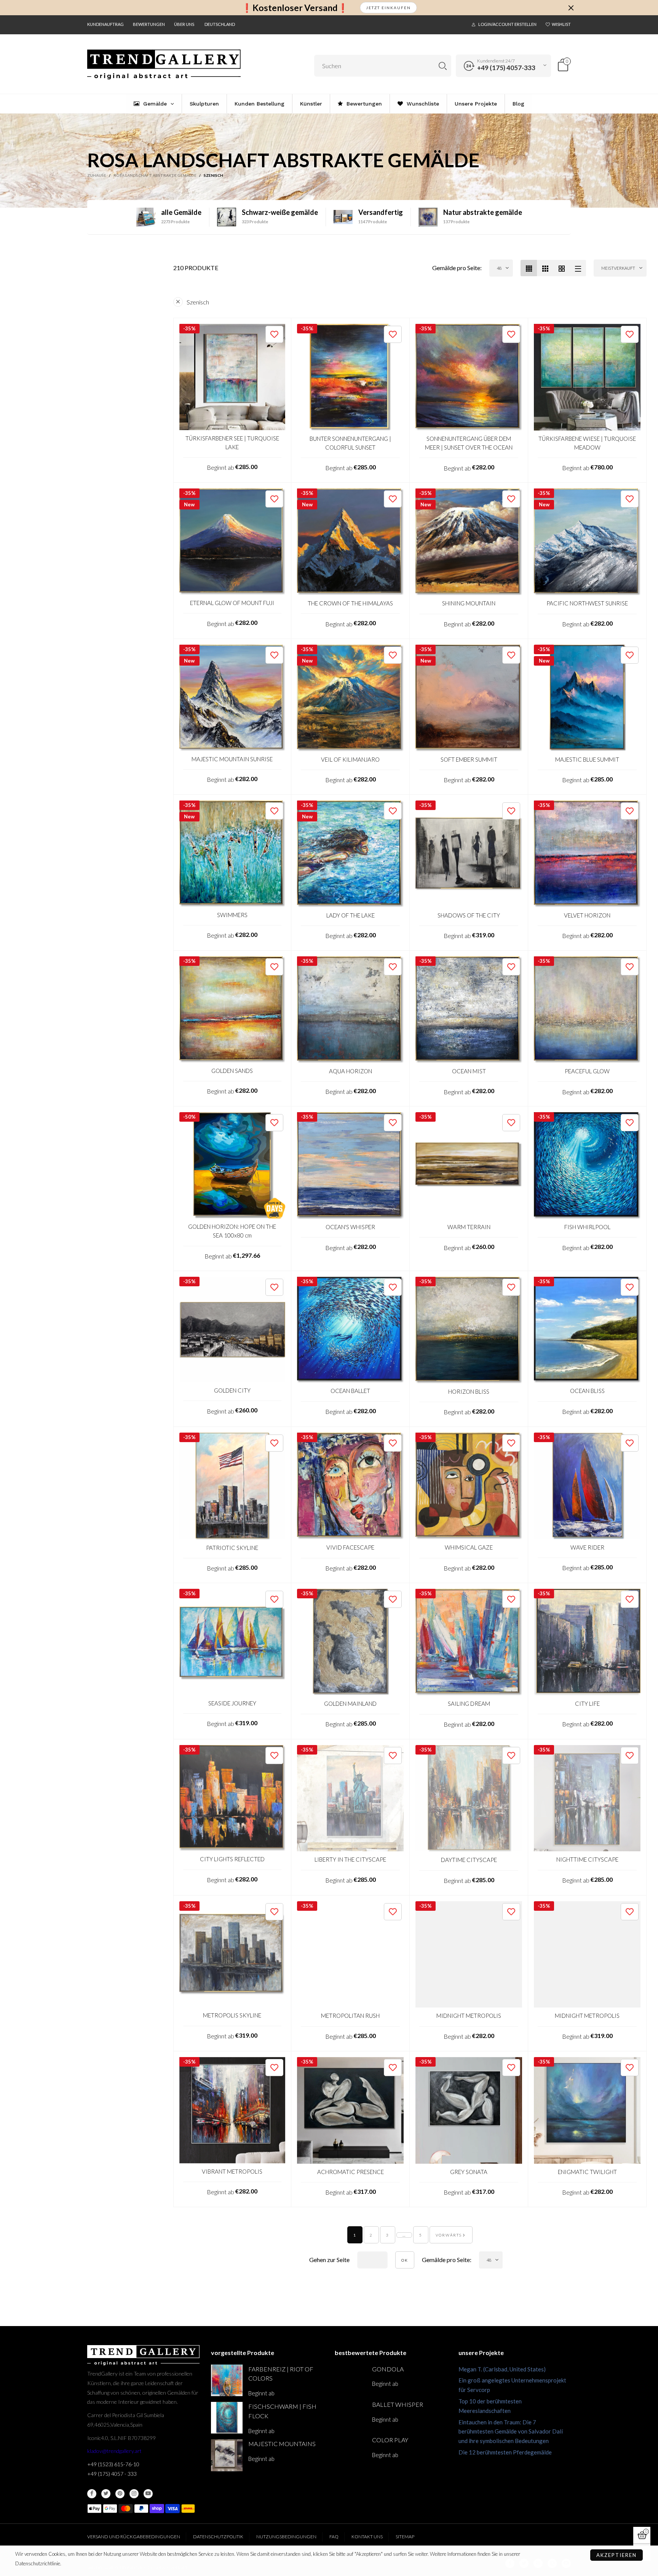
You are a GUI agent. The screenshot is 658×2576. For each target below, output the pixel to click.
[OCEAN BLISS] (587, 1330)
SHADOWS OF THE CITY (469, 915)
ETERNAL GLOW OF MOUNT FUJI (232, 603)
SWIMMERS (232, 915)
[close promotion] (571, 8)
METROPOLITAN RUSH (350, 2016)
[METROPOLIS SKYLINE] (232, 1954)
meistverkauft (618, 268)
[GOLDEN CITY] (232, 1330)
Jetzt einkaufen (388, 8)
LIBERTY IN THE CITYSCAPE (350, 1859)
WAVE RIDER (587, 1547)
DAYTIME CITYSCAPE (469, 1860)
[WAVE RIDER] (587, 1486)
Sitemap (405, 2537)
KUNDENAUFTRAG (105, 24)
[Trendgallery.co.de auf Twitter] (106, 2494)
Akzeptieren (616, 2555)
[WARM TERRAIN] (469, 1166)
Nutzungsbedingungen (286, 2537)
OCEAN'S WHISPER (350, 1227)
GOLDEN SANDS (232, 1071)
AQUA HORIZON (351, 1071)
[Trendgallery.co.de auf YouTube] (148, 2494)
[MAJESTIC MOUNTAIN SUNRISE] (232, 698)
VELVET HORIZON (587, 915)
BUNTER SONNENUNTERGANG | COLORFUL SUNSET (350, 443)
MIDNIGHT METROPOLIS (469, 2016)
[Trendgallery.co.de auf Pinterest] (120, 2494)
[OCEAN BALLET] (350, 1330)
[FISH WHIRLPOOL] (587, 1166)
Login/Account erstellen (507, 24)
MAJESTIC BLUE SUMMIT (587, 759)
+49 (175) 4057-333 (506, 68)
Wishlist (561, 24)
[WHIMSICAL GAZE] (469, 1486)
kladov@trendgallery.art (114, 2451)
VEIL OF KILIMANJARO (350, 759)
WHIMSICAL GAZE (469, 1547)
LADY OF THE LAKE (351, 915)
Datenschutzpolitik (218, 2537)
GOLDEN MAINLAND (350, 1703)
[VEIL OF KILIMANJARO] (350, 698)
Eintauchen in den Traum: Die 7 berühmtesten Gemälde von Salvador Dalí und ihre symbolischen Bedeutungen (511, 2432)
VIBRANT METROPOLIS (232, 2171)
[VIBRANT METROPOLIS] (232, 2110)
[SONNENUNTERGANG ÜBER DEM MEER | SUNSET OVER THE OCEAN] (469, 377)
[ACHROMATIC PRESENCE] (350, 2110)
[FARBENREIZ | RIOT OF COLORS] (227, 2380)
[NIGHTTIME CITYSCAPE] (587, 1798)
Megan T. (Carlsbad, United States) (502, 2369)
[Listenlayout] (578, 268)
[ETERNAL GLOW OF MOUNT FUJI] (232, 542)
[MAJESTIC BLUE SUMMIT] (587, 698)
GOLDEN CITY (232, 1390)
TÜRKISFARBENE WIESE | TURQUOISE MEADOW (587, 443)
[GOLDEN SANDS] (232, 1009)
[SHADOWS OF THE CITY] (469, 854)
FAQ (334, 2537)
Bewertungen (149, 24)
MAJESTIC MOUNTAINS (282, 2444)
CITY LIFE (587, 1703)
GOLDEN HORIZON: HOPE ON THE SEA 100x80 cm (232, 1231)
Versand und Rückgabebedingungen (134, 2537)
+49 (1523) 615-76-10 (113, 2464)
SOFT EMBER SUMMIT (469, 759)
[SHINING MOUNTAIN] (469, 542)
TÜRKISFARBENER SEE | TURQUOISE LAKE (232, 443)
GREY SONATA (469, 2172)
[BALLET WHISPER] (351, 2416)
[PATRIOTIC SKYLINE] (232, 1486)
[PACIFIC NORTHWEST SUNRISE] (587, 542)
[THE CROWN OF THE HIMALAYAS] (350, 542)
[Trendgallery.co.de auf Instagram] (134, 2494)
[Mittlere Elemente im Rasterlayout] (529, 268)
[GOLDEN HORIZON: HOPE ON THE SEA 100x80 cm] (232, 1165)
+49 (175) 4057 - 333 (112, 2474)
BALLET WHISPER (398, 2404)
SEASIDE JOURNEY (232, 1703)
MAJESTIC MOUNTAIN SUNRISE (232, 759)
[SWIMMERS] (232, 854)
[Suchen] (443, 66)
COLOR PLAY (390, 2440)
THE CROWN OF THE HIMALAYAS (350, 603)
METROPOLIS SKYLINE (232, 2015)
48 (499, 268)
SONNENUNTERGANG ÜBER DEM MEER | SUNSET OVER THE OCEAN (469, 443)
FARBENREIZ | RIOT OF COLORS (281, 2374)
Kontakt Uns (367, 2537)
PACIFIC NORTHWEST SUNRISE (587, 603)
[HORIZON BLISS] (469, 1330)
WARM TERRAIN (469, 1227)
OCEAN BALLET (350, 1391)
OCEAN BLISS (587, 1391)
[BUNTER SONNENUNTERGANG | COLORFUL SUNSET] (350, 377)
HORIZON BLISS (469, 1391)
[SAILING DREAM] (469, 1642)
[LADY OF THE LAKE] (350, 854)
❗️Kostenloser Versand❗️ (295, 8)
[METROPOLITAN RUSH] (350, 1955)
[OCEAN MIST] (469, 1010)
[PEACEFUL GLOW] (587, 1010)
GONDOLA (388, 2369)
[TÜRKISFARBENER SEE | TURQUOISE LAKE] (232, 377)
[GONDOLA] (351, 2380)
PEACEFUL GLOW (587, 1071)
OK (405, 2260)
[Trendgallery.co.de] (164, 65)
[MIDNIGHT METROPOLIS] (469, 1955)
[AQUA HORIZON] (350, 1010)
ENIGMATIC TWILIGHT (587, 2172)
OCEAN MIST (469, 1071)
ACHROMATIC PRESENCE (351, 2172)
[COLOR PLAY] (351, 2451)
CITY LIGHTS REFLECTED (232, 1859)
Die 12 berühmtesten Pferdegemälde (505, 2452)
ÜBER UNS (184, 24)
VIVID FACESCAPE (350, 1547)
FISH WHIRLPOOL (587, 1227)
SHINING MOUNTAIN (469, 603)
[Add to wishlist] (274, 334)
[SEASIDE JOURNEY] (232, 1642)
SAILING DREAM (469, 1703)
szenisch (198, 302)
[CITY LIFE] (587, 1642)
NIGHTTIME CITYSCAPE (587, 1859)
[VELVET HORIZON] (587, 854)
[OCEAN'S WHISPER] (350, 1166)
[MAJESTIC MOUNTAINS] (227, 2455)
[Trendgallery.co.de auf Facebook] (92, 2494)
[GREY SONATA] (469, 2110)
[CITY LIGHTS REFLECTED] (232, 1798)
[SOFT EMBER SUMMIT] (469, 698)
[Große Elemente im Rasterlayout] (545, 268)
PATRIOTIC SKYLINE (232, 1548)
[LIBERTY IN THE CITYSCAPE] (350, 1798)
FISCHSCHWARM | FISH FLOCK (282, 2411)
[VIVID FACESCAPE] (350, 1486)
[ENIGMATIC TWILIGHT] (587, 2110)
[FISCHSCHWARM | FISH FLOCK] (227, 2418)
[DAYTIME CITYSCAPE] (469, 1799)
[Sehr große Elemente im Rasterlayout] (561, 268)
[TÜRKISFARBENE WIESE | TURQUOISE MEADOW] (587, 377)
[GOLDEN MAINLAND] (350, 1642)
